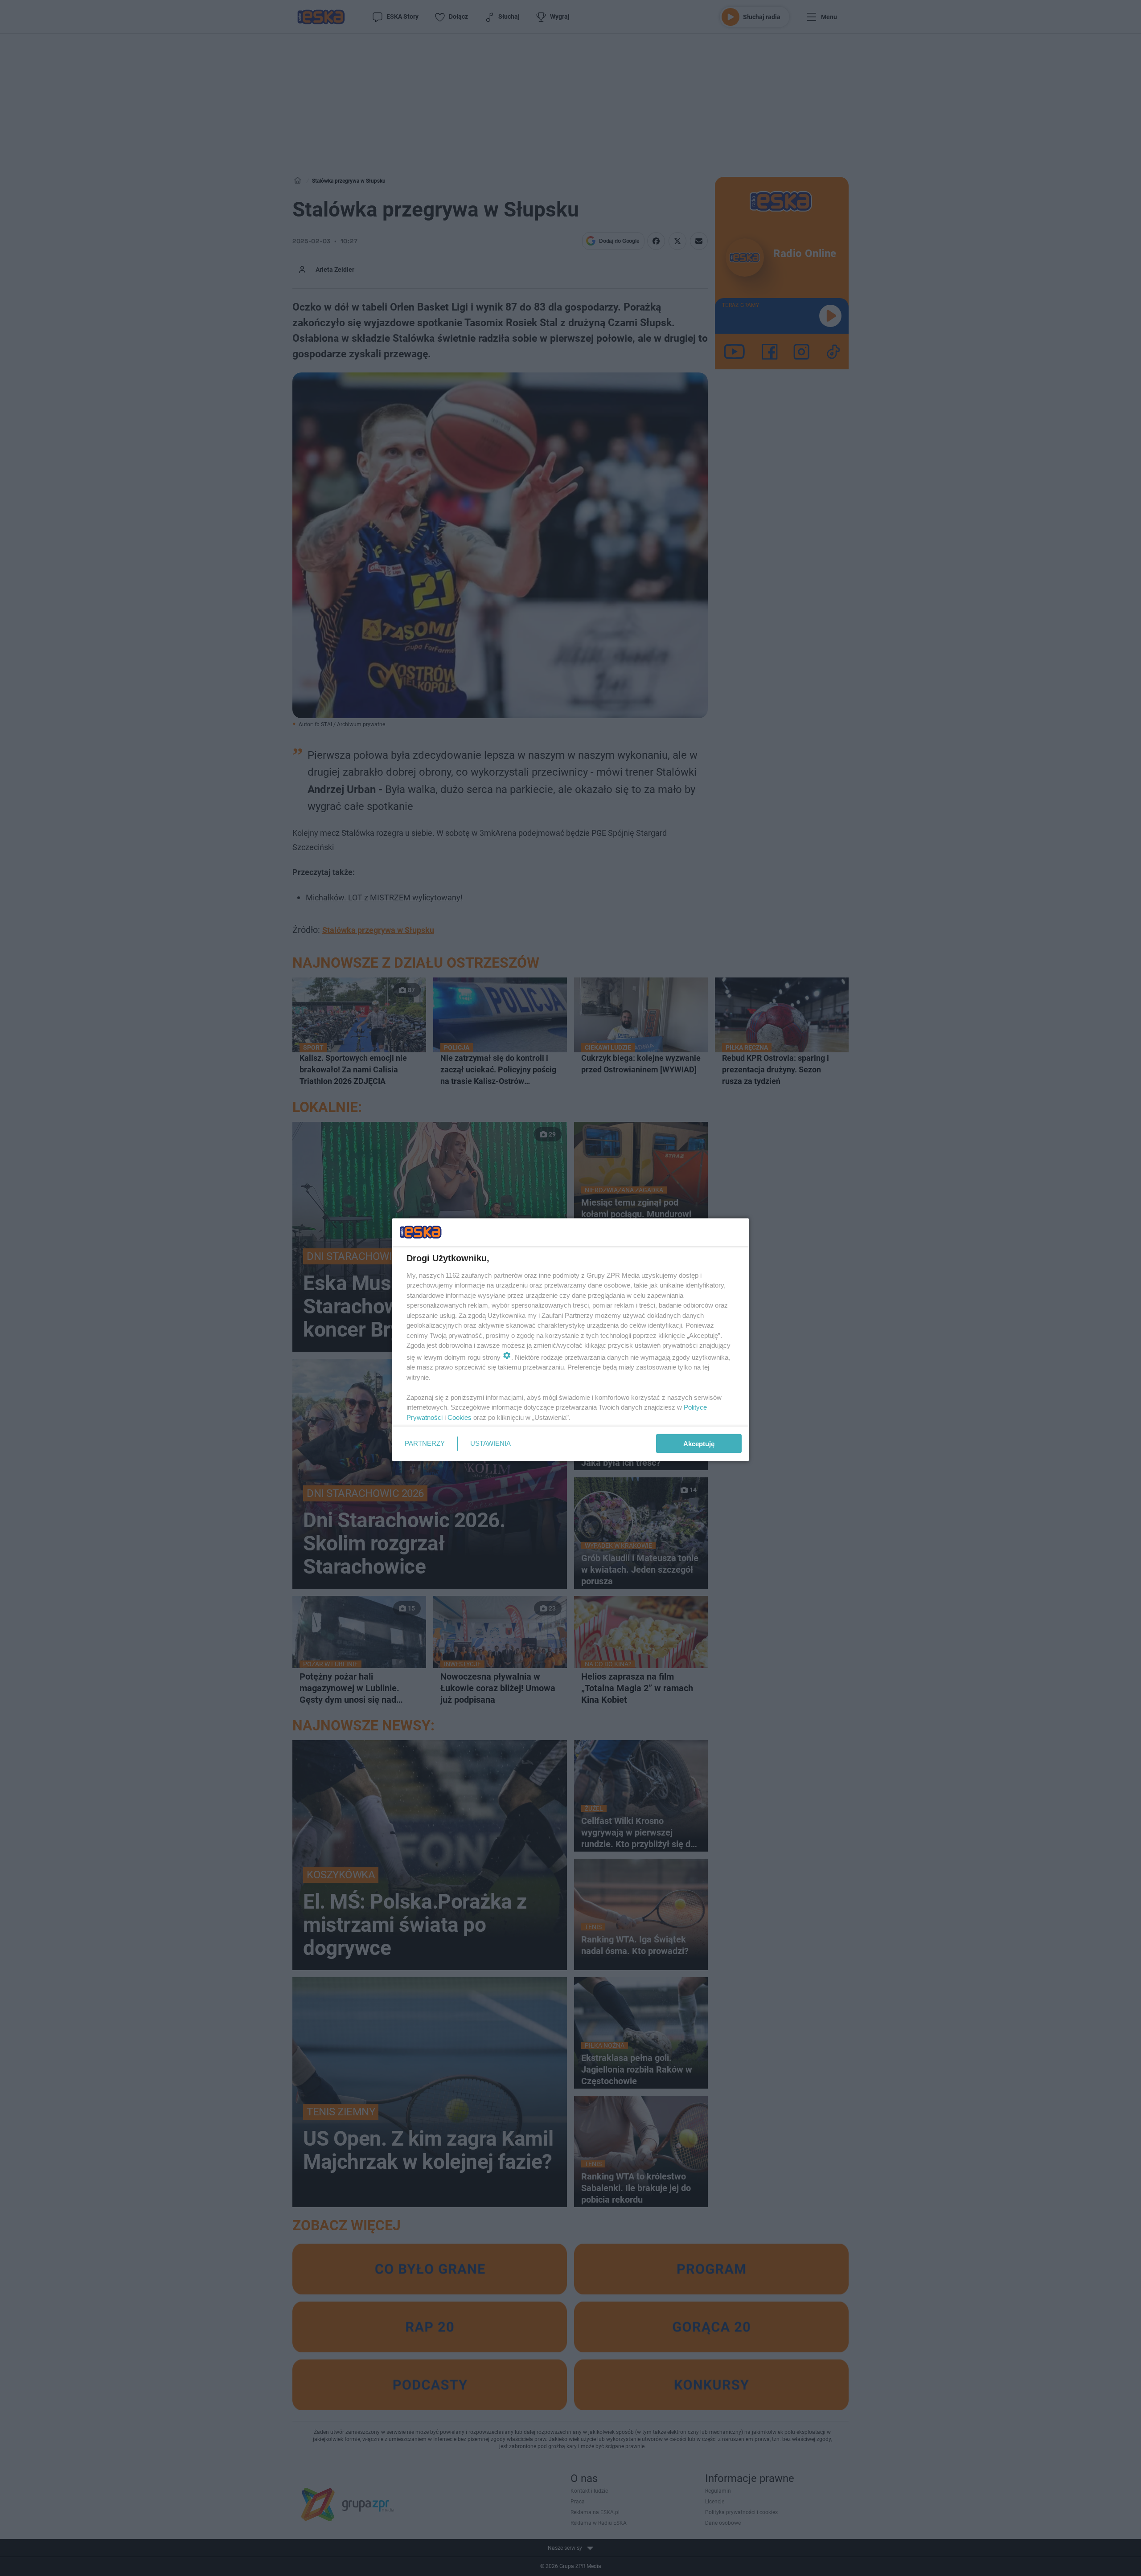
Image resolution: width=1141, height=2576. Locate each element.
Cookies (460, 1417)
